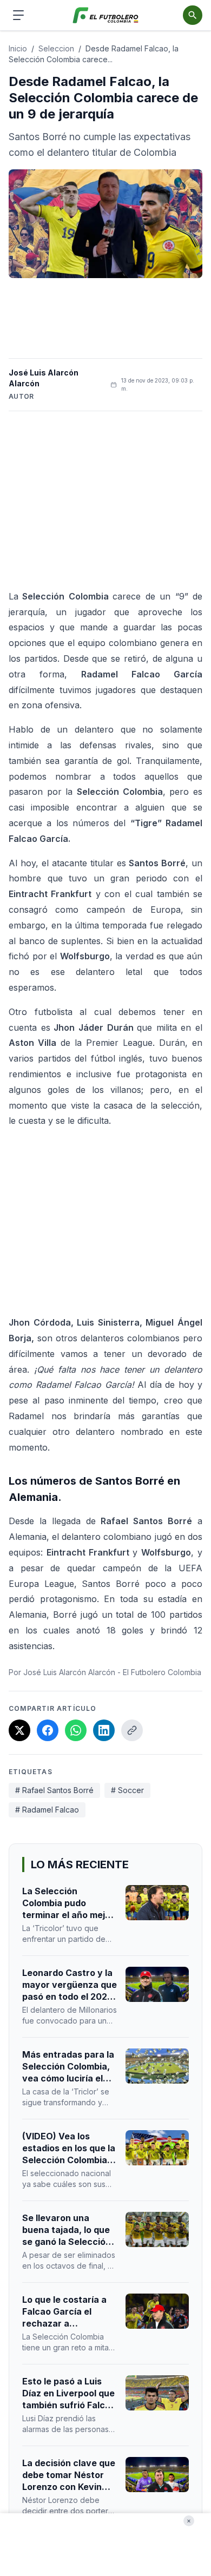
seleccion (56, 48)
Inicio (18, 48)
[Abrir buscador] (193, 15)
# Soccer (127, 1790)
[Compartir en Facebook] (48, 1730)
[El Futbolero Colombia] (106, 15)
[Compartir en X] (19, 1730)
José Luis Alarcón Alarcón (44, 378)
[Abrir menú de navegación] (18, 15)
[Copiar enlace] (132, 1730)
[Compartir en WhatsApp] (76, 1730)
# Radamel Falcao (47, 1810)
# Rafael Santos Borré (54, 1790)
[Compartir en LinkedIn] (104, 1730)
